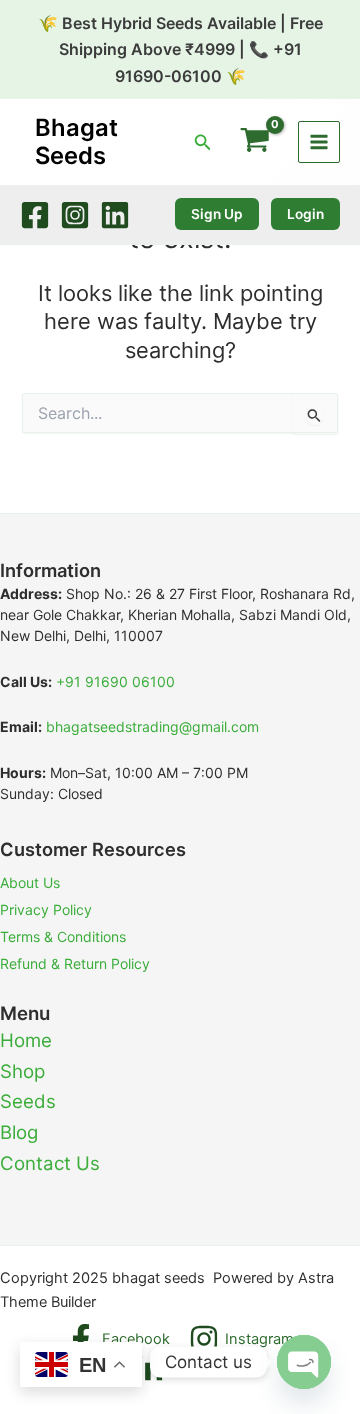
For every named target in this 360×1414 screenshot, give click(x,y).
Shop (22, 1071)
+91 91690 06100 (115, 681)
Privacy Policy (46, 909)
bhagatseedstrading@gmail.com (152, 726)
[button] (203, 142)
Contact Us (50, 1163)
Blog (19, 1132)
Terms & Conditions (63, 936)
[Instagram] (75, 215)
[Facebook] (35, 215)
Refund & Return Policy (75, 963)
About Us (30, 882)
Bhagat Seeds (76, 141)
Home (26, 1040)
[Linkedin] (115, 215)
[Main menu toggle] (319, 142)
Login (305, 214)
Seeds (28, 1101)
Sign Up (217, 214)
